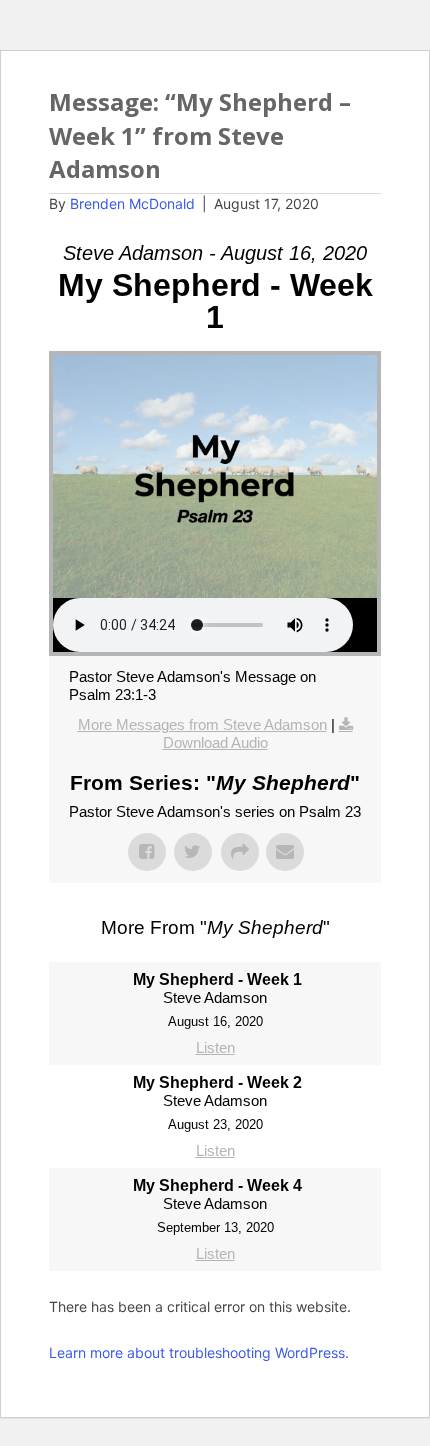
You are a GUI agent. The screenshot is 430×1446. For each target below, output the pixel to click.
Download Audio (215, 742)
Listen (215, 1047)
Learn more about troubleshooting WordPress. (199, 1352)
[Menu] (358, 124)
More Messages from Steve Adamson (202, 724)
